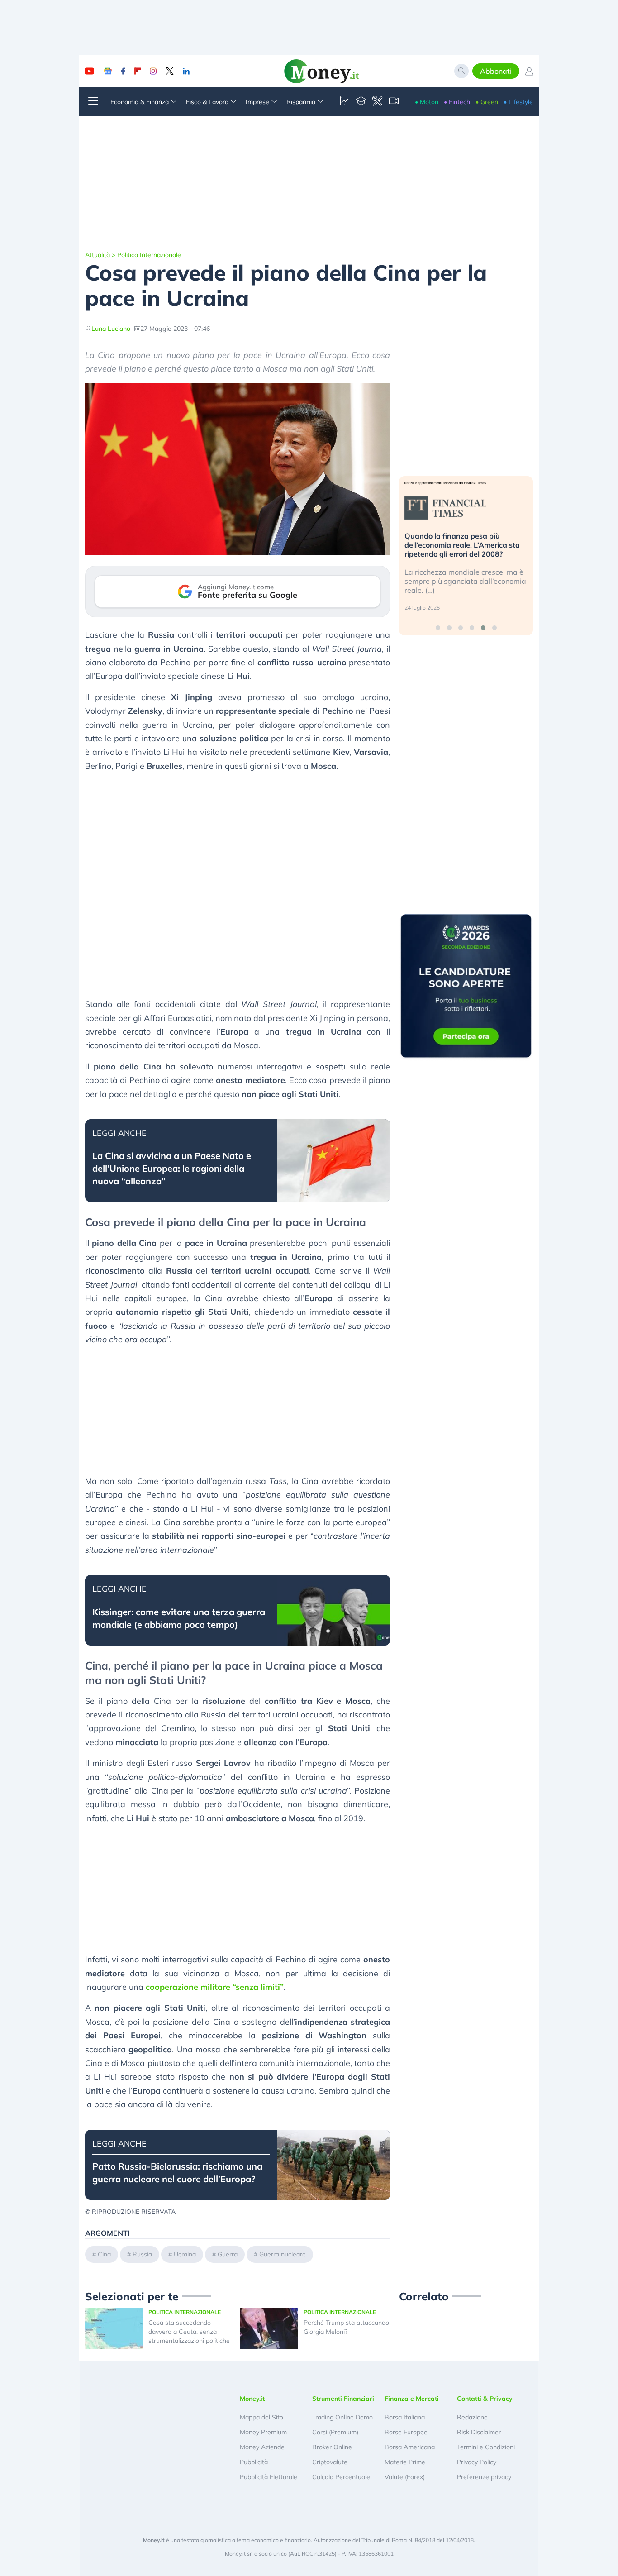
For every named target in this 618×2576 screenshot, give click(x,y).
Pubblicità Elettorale (269, 2477)
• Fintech (457, 102)
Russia (142, 2254)
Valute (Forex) (405, 2477)
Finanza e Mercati (412, 2399)
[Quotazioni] (345, 102)
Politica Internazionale (149, 255)
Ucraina (185, 2254)
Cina (104, 2254)
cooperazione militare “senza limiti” (215, 1987)
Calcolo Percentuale (341, 2477)
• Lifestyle (518, 102)
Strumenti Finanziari (343, 2399)
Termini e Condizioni (486, 2447)
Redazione (472, 2417)
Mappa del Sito (261, 2417)
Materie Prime (405, 2462)
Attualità (97, 255)
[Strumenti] (377, 102)
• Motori (427, 102)
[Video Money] (394, 102)
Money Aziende (262, 2447)
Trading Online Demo (342, 2417)
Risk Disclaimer (479, 2432)
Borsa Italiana (405, 2417)
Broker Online (332, 2447)
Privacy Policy (477, 2462)
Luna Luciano (111, 329)
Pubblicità (254, 2462)
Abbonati (496, 71)
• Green (487, 102)
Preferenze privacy (484, 2477)
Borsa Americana (410, 2447)
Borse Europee (406, 2432)
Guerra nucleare (283, 2254)
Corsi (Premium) (335, 2432)
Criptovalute (330, 2462)
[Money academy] (361, 102)
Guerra (228, 2254)
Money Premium (263, 2432)
